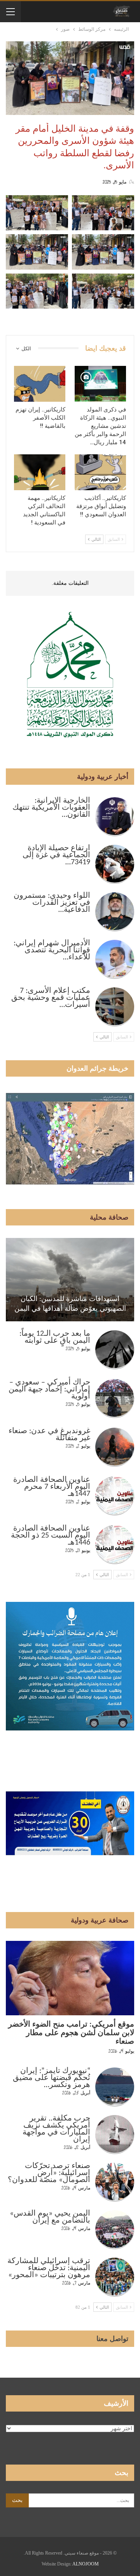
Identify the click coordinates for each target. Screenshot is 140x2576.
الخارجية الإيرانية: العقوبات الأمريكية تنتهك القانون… (51, 808)
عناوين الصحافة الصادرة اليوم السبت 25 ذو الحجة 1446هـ (51, 1536)
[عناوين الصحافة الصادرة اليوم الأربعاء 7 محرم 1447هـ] (115, 1496)
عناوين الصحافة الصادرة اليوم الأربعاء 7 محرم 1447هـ (52, 1487)
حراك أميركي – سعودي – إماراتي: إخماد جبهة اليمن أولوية (49, 1390)
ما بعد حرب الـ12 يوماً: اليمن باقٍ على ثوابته (55, 1337)
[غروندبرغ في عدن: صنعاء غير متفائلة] (115, 1447)
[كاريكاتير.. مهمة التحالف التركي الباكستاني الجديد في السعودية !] (40, 472)
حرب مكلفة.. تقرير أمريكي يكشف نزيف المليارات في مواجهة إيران (56, 2129)
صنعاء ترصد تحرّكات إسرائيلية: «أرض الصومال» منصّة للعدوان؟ (49, 2173)
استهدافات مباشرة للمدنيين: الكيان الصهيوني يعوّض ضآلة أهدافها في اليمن (70, 1304)
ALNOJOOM (86, 2564)
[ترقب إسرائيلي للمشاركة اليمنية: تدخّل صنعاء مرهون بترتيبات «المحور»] (115, 2277)
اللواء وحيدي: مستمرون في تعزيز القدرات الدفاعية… (52, 903)
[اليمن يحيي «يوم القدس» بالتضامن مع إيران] (115, 2230)
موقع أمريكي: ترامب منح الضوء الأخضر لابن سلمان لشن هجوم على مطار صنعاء (71, 2033)
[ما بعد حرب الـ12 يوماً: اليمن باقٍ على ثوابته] (115, 1350)
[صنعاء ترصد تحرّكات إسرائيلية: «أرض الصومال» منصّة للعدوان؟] (115, 2182)
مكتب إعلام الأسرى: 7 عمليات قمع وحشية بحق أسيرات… (51, 998)
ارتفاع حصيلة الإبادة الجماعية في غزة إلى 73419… (56, 855)
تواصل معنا (112, 2339)
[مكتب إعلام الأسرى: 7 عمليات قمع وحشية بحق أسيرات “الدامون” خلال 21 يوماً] (115, 1007)
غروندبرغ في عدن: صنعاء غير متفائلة (49, 1435)
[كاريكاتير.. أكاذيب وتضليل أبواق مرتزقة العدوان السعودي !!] (100, 472)
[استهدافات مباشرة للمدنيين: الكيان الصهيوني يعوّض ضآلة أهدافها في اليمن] (70, 1280)
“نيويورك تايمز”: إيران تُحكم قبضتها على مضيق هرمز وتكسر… (52, 2078)
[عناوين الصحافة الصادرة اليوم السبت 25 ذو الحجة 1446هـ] (115, 1545)
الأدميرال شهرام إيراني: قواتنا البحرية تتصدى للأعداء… (52, 950)
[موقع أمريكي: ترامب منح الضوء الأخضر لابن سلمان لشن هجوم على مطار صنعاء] (70, 1978)
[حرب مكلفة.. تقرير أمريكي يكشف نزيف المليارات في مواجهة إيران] (115, 2135)
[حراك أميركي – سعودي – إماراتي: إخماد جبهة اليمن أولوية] (115, 1398)
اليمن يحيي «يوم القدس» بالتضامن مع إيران (50, 2217)
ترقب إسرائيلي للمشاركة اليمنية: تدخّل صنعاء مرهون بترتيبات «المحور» (49, 2268)
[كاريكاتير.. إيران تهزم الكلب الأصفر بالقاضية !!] (40, 384)
